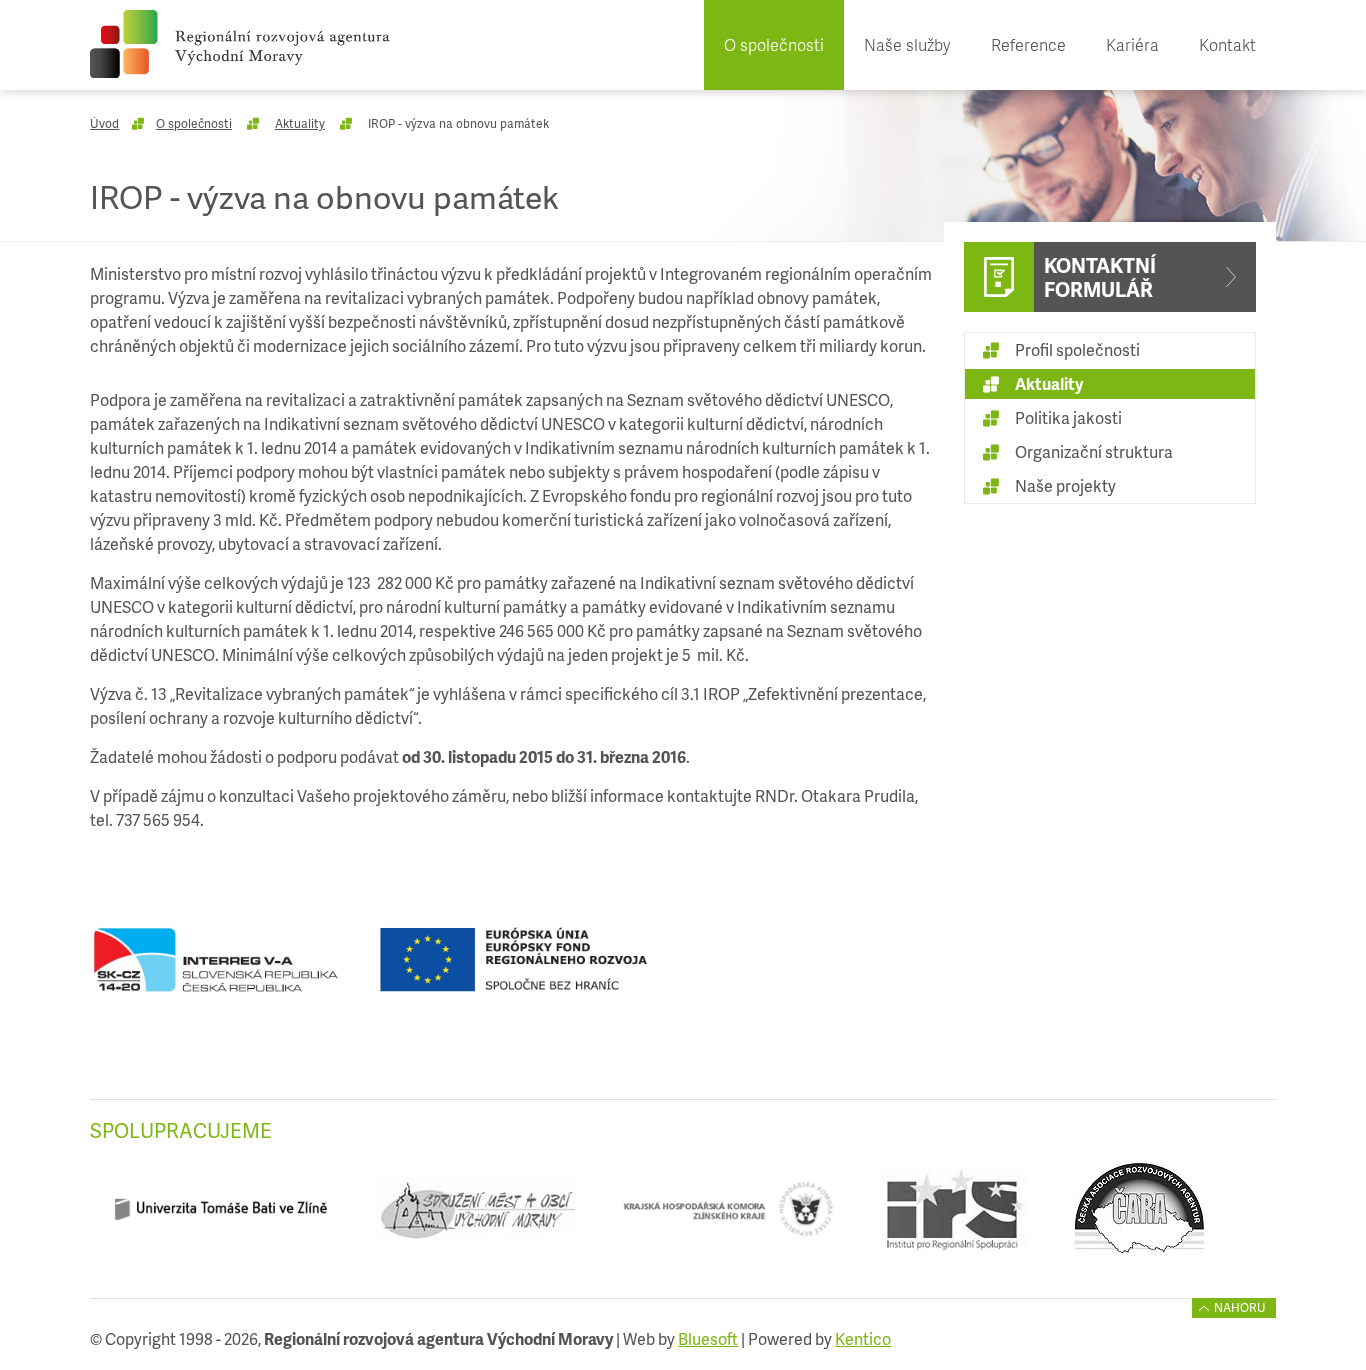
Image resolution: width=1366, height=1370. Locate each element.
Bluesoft (708, 1338)
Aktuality (300, 123)
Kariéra (1132, 44)
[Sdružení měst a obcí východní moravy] (474, 1216)
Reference (1028, 44)
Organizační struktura (1094, 451)
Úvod (104, 123)
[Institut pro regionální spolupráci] (954, 1216)
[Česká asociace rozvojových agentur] (1139, 1216)
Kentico (863, 1338)
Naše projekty (1065, 485)
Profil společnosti (1077, 349)
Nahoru (1240, 1307)
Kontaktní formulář (1100, 277)
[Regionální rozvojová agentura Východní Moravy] (240, 44)
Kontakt (1227, 44)
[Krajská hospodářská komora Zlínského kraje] (728, 1216)
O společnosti (774, 44)
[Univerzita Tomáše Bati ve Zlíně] (220, 1216)
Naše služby (907, 44)
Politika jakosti (1068, 417)
